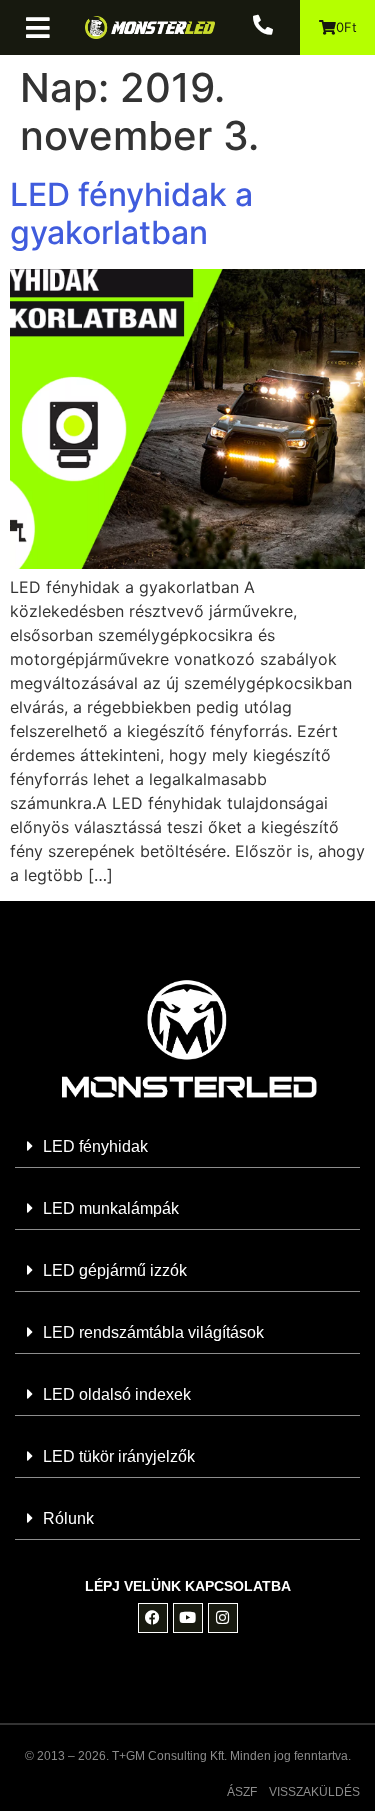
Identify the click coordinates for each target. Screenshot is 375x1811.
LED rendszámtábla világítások (153, 1332)
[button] (45, 27)
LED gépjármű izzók (115, 1270)
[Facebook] (153, 1618)
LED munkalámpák (111, 1208)
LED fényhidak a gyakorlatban (131, 213)
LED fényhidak (95, 1146)
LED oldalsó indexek (117, 1394)
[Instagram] (223, 1618)
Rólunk (68, 1518)
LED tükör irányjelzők (119, 1456)
